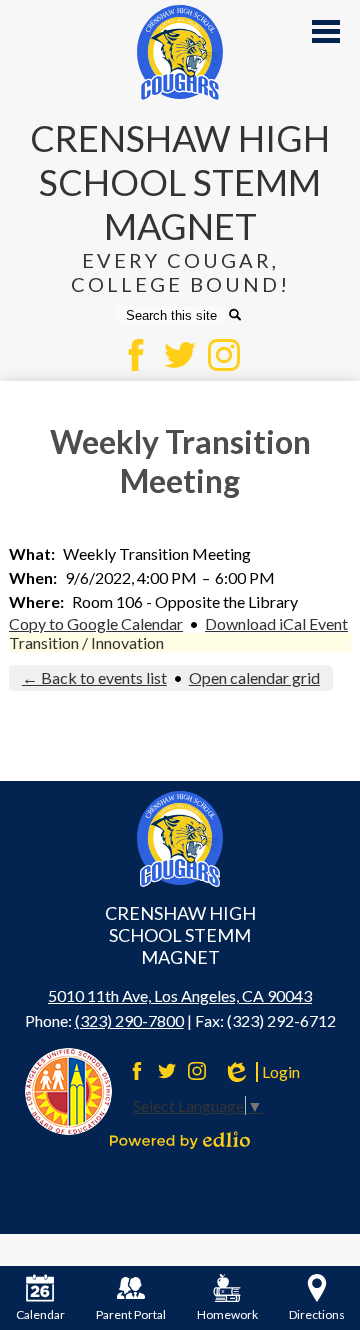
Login (261, 1072)
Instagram (224, 355)
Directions (317, 1314)
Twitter (180, 355)
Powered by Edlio (180, 1140)
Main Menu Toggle (326, 31)
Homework (227, 1314)
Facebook (136, 355)
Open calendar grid (254, 677)
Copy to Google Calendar (96, 623)
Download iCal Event (276, 623)
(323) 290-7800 (129, 1020)
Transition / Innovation (86, 642)
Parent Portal (131, 1314)
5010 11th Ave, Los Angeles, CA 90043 (180, 995)
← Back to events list (94, 677)
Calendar (40, 1314)
